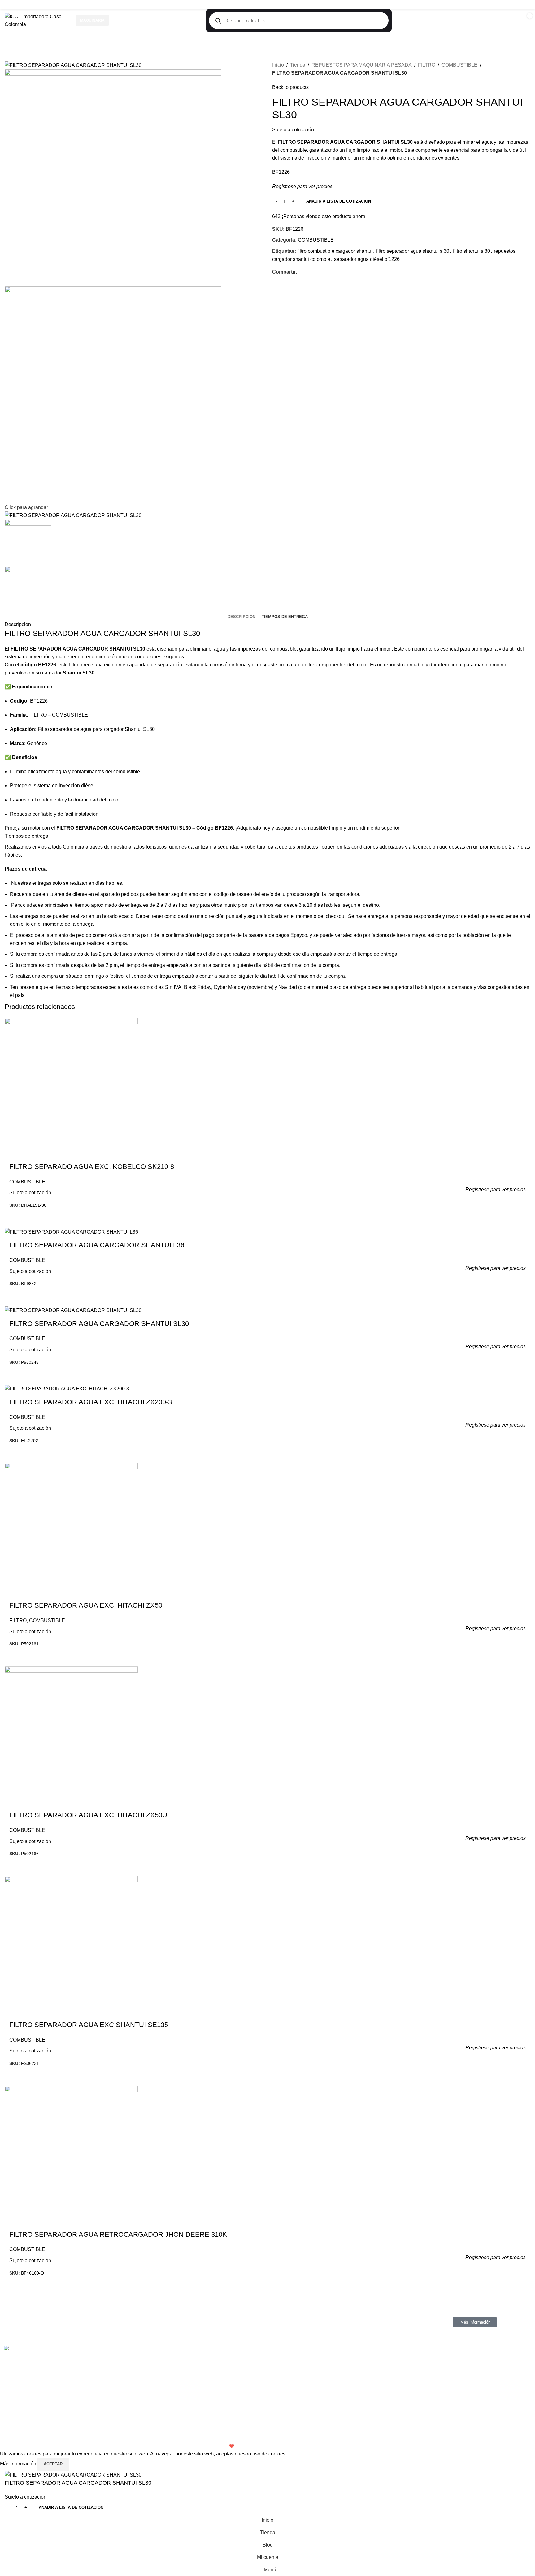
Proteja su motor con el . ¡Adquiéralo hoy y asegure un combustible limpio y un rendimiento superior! (203, 828)
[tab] (241, 617)
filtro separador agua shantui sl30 (413, 251)
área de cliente (71, 894)
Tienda (298, 65)
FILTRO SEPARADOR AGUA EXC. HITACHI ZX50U (88, 1815)
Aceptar (53, 2464)
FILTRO (427, 65)
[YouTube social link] (518, 4)
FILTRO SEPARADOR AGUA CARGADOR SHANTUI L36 (97, 1245)
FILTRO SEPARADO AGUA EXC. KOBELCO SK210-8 (92, 1167)
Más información (19, 2464)
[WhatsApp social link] (526, 4)
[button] (261, 1216)
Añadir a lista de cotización (339, 201)
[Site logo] (37, 20)
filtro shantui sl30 (472, 251)
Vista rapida (522, 1216)
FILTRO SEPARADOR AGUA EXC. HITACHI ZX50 (86, 1605)
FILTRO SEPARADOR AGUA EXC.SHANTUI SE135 (89, 2025)
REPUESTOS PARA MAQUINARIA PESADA (362, 65)
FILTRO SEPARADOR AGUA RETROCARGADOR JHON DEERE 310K (118, 2234)
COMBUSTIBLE (459, 65)
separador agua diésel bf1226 (367, 259)
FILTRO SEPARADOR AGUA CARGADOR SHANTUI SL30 (102, 633)
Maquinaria (92, 20)
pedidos (130, 894)
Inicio (278, 65)
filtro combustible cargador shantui (335, 251)
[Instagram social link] (511, 4)
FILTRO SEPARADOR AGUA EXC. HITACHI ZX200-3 (91, 1402)
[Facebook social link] (503, 4)
